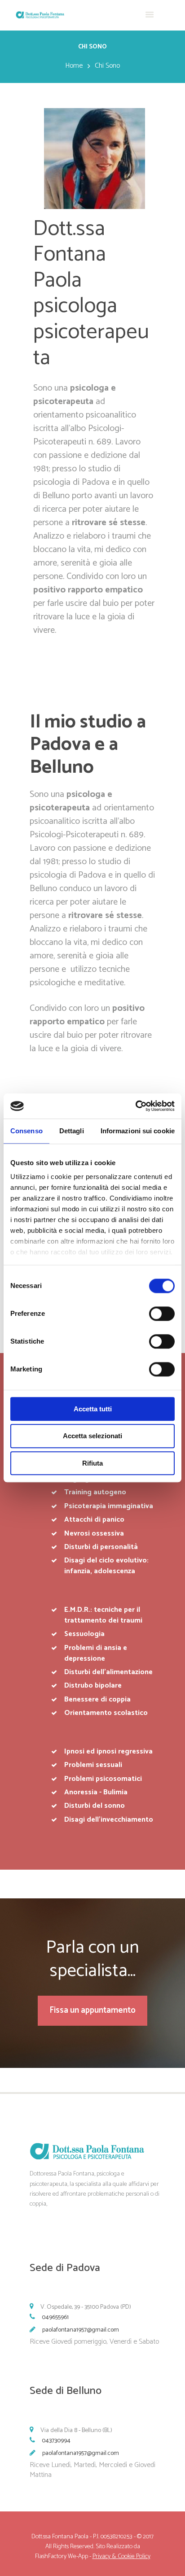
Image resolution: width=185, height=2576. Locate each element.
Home (74, 66)
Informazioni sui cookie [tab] (138, 1131)
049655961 (55, 2317)
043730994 (56, 2441)
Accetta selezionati (92, 1436)
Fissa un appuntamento (92, 2010)
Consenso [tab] (26, 1131)
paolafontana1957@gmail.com (81, 2330)
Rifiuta (92, 1463)
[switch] (162, 1314)
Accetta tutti (93, 1409)
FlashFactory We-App (62, 2556)
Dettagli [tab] (72, 1131)
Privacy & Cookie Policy (121, 2556)
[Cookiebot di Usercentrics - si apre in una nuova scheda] (135, 1106)
